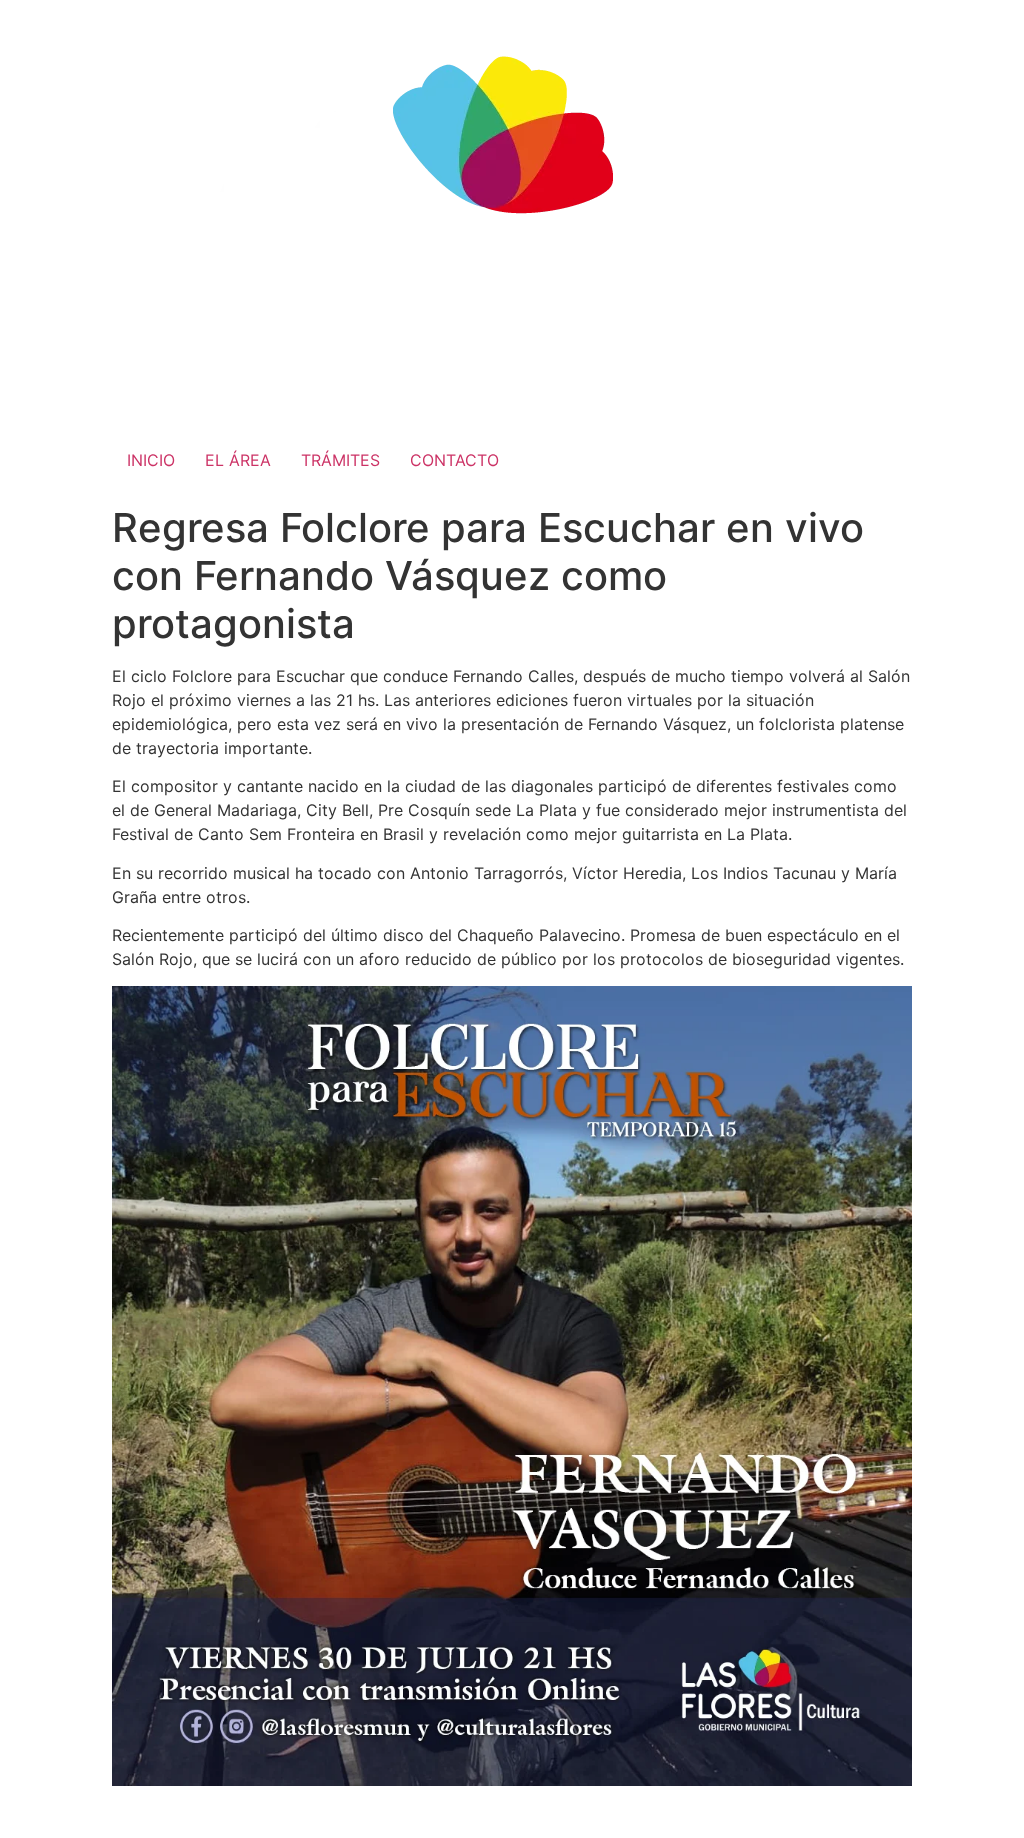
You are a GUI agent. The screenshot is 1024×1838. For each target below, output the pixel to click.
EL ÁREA (238, 460)
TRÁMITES (340, 460)
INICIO (151, 460)
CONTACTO (454, 460)
